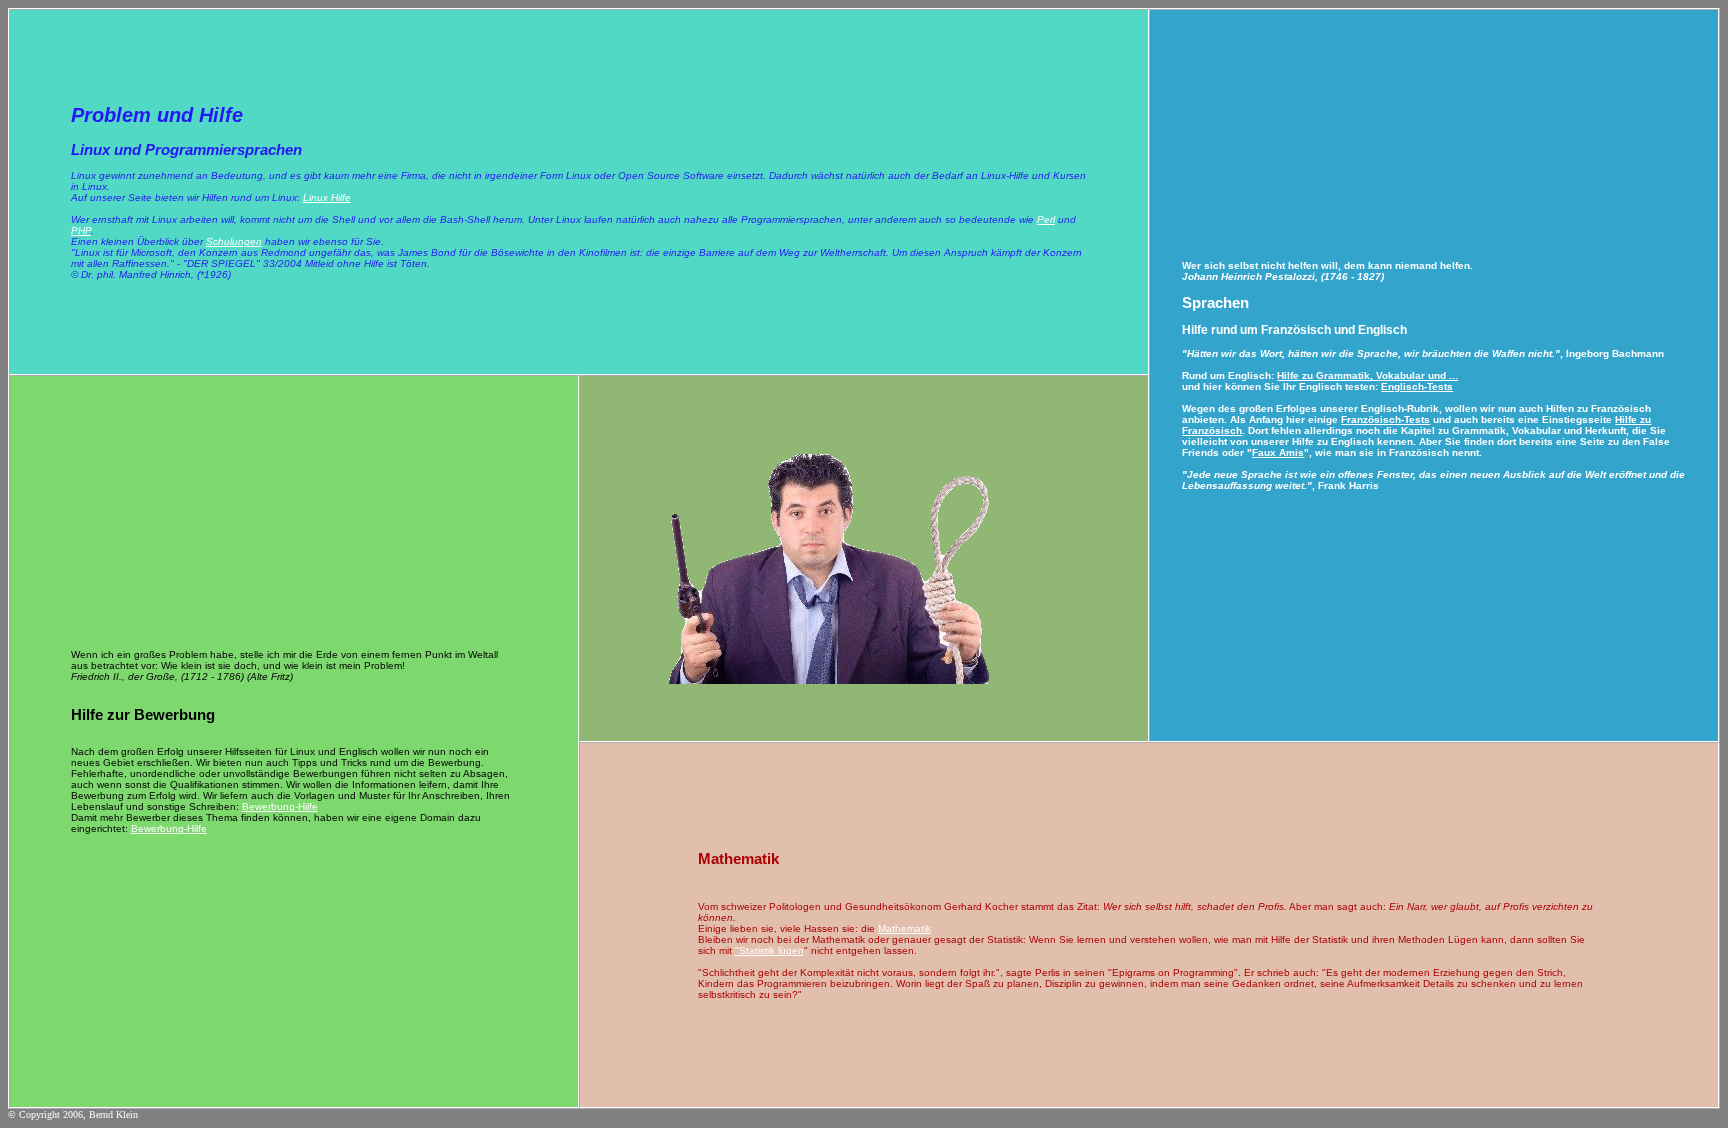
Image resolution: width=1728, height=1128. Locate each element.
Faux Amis (1278, 452)
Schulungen (234, 241)
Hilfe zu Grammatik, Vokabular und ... (1367, 375)
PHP (81, 230)
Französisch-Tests (1385, 419)
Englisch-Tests (1417, 386)
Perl (1046, 219)
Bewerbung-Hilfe (280, 806)
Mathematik (904, 928)
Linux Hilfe (327, 197)
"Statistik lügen (769, 950)
